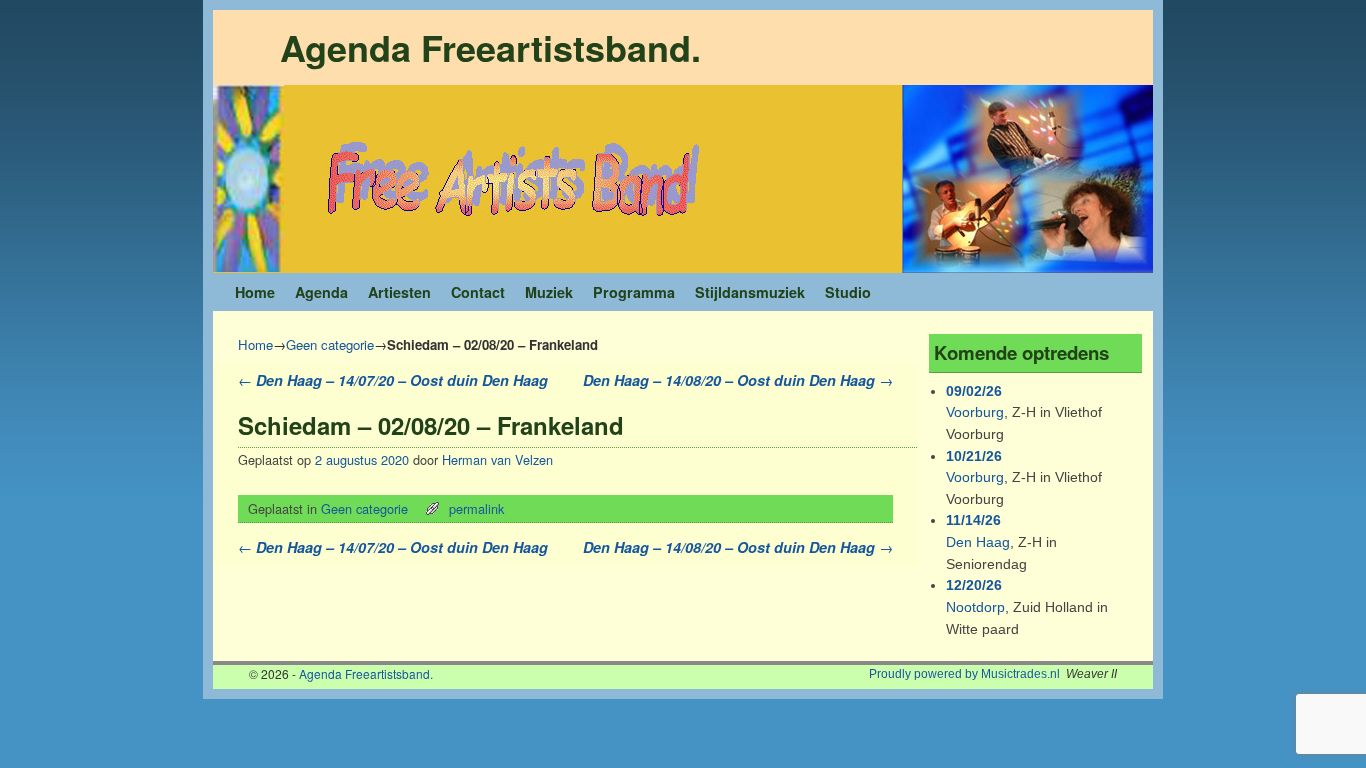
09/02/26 (974, 391)
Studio (848, 292)
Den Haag (978, 542)
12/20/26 (974, 585)
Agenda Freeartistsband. (490, 47)
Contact (478, 292)
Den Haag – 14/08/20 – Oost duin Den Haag (738, 380)
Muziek (549, 292)
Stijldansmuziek (750, 292)
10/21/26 (974, 456)
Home (255, 292)
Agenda (321, 292)
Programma (634, 292)
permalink (476, 508)
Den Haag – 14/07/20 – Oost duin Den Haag (393, 380)
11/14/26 (973, 520)
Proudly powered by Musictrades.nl (964, 674)
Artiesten (399, 292)
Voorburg (975, 412)
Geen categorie (330, 344)
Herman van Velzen (497, 459)
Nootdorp (975, 607)
